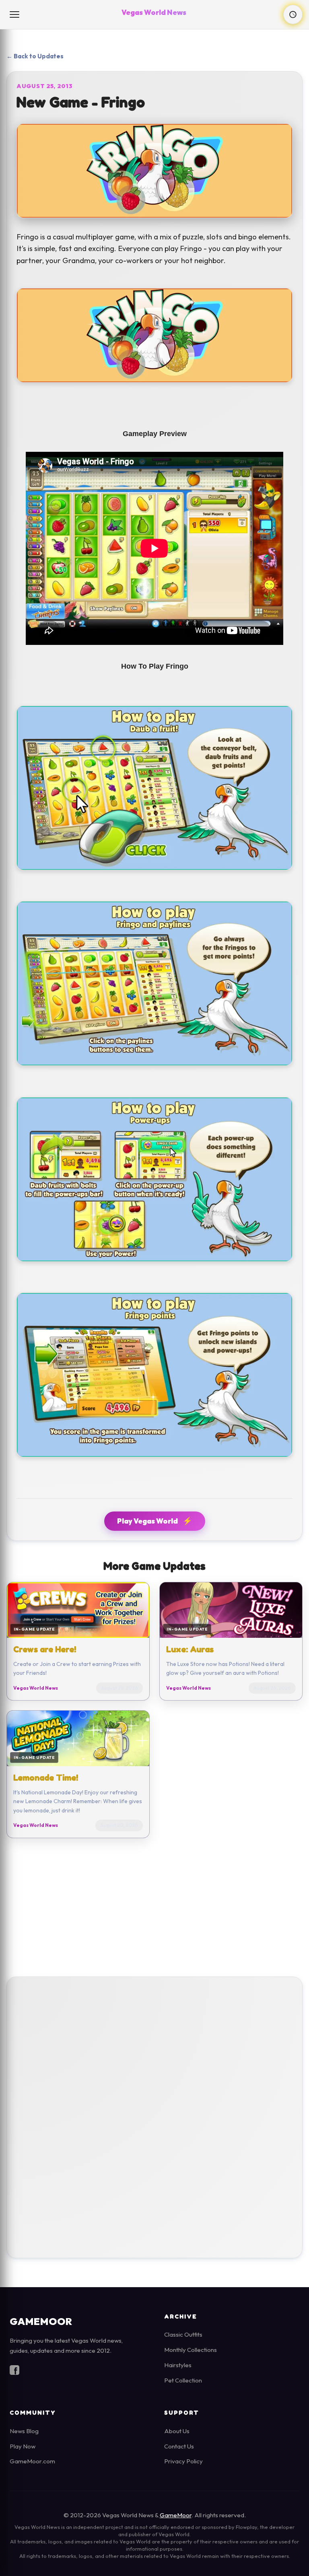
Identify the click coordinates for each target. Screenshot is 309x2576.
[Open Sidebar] (15, 14)
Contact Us (179, 2446)
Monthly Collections (191, 2350)
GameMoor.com (32, 2461)
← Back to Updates (35, 56)
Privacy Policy (183, 2461)
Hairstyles (178, 2365)
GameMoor (176, 2515)
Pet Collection (183, 2380)
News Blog (24, 2431)
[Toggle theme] (293, 14)
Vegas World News (154, 12)
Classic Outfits (183, 2334)
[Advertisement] (154, 1907)
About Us (177, 2431)
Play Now (23, 2446)
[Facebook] (14, 2372)
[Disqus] (154, 2115)
